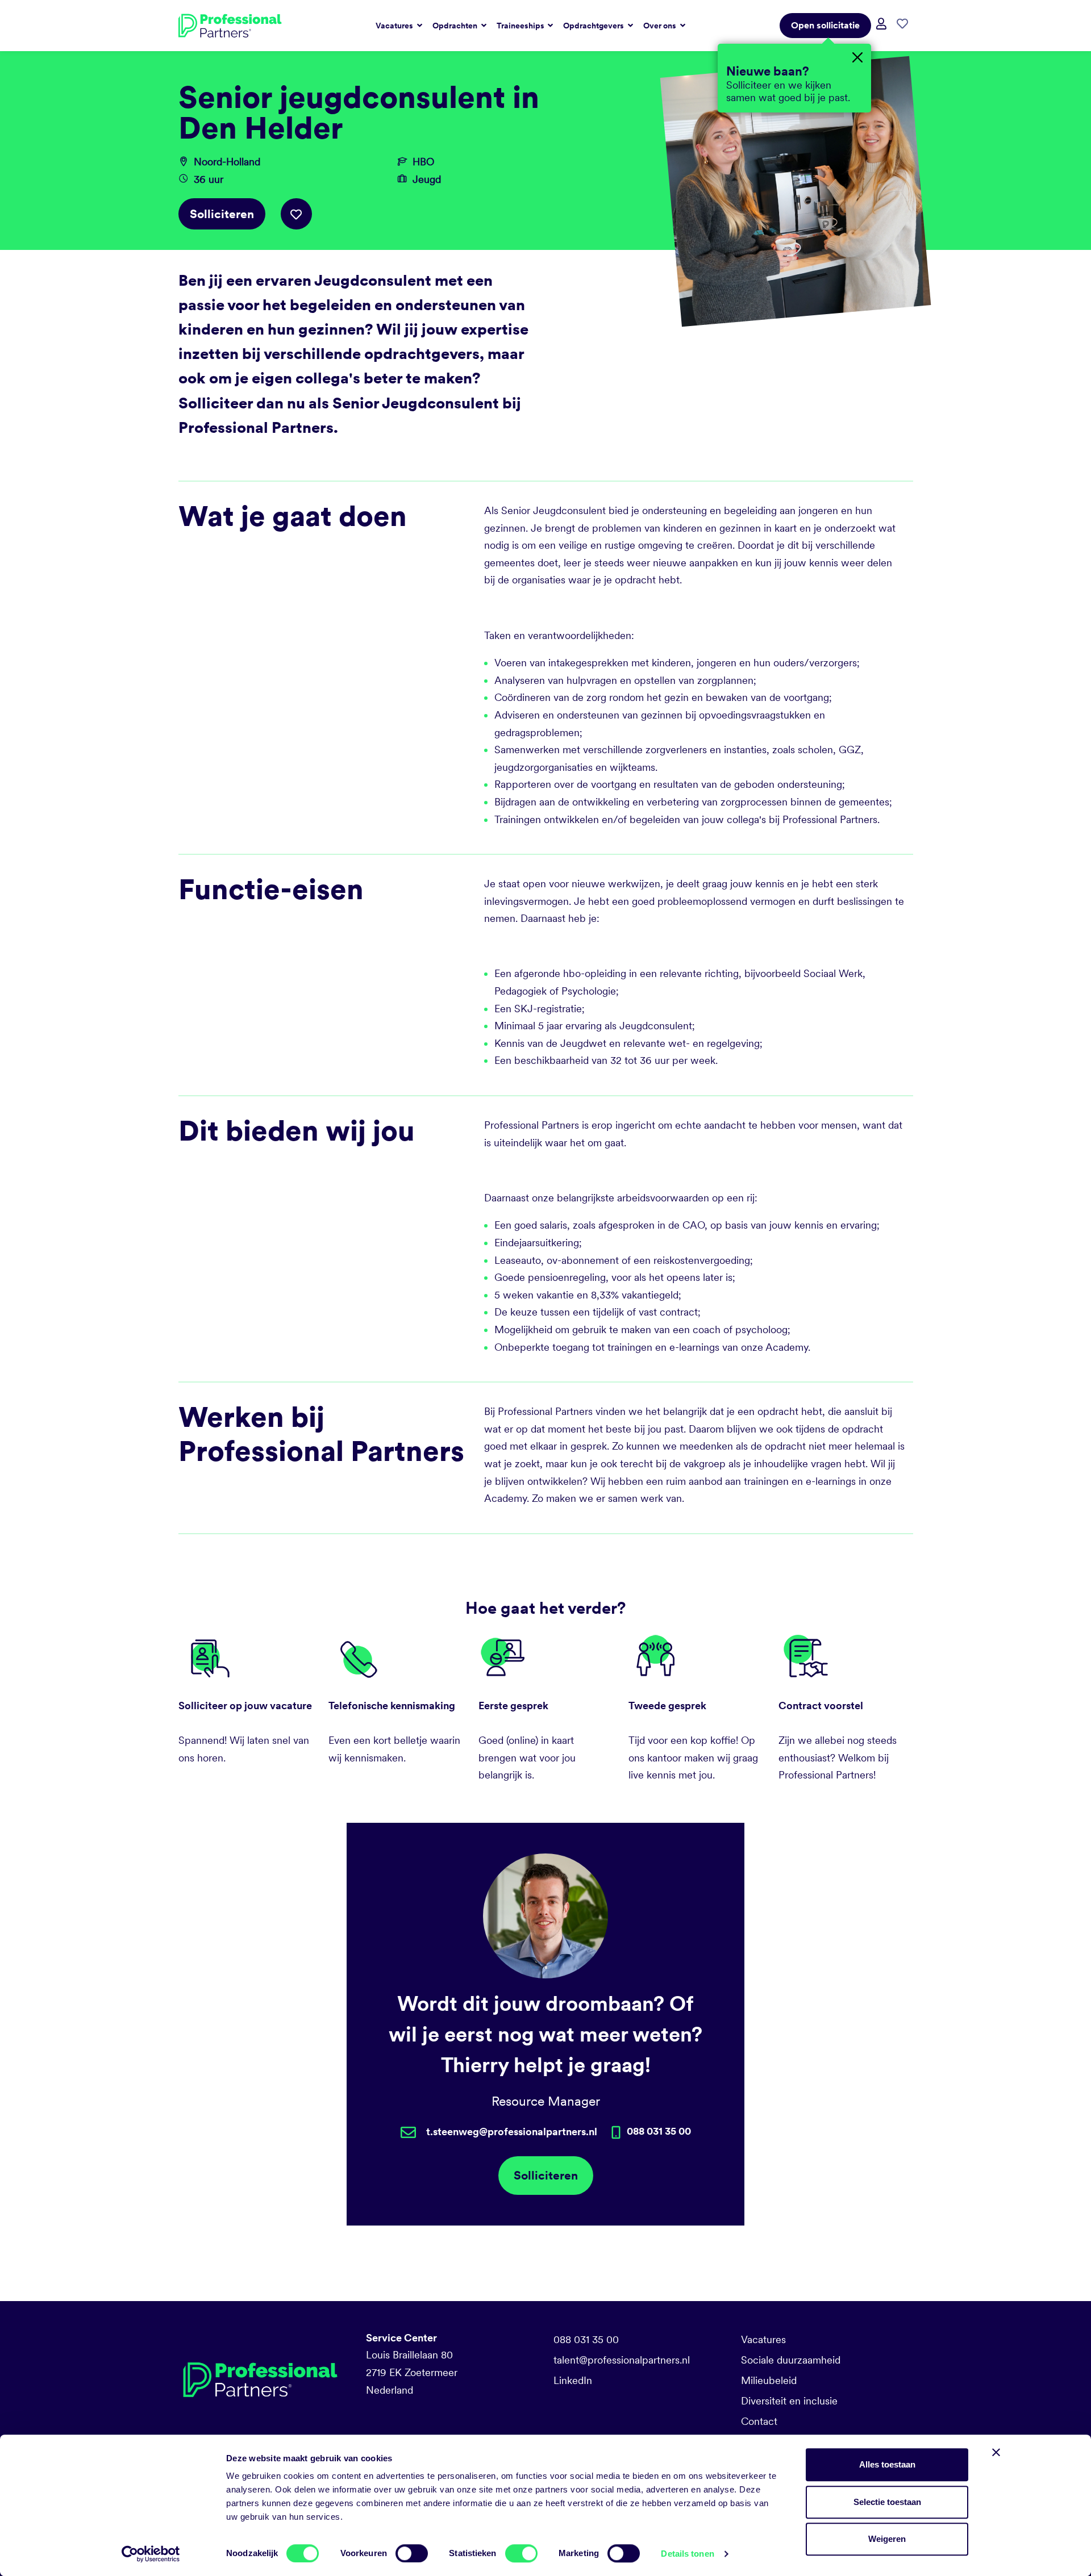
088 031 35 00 (586, 2339)
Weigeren (887, 2539)
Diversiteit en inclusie (789, 2401)
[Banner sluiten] (996, 2452)
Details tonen (687, 2554)
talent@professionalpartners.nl (622, 2360)
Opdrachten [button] (456, 26)
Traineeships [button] (521, 26)
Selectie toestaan (887, 2502)
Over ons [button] (661, 26)
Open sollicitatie (825, 25)
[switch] (412, 2553)
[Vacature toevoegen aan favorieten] (296, 214)
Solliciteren (222, 214)
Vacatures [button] (395, 26)
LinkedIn (573, 2380)
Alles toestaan (887, 2464)
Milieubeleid (769, 2380)
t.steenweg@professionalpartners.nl (512, 2132)
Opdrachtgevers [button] (594, 26)
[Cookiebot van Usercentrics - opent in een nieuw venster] (151, 2554)
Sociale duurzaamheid (791, 2360)
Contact (759, 2421)
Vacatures (763, 2339)
